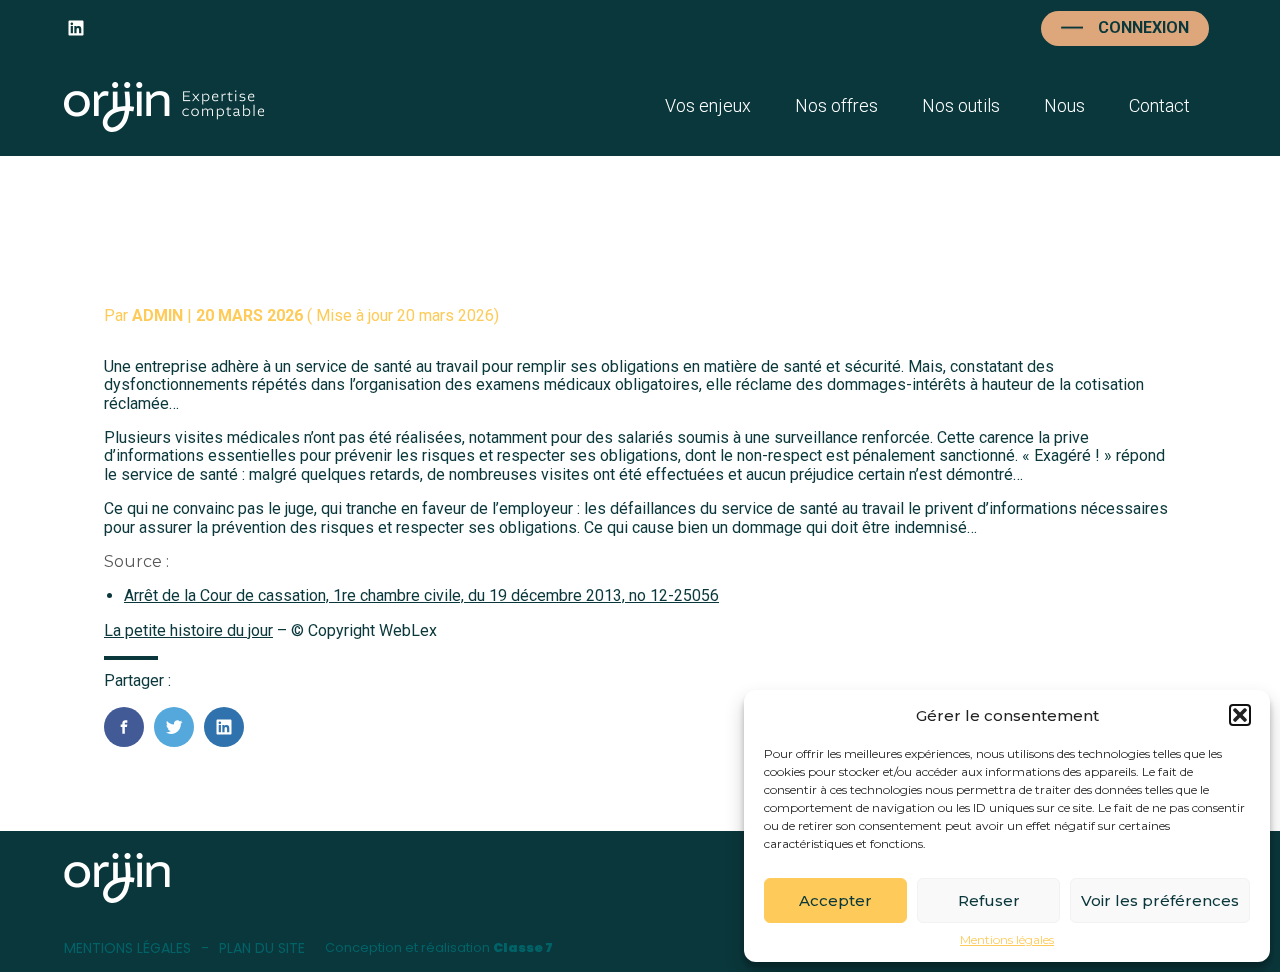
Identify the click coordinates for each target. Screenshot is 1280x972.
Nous (1064, 105)
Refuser (989, 900)
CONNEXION (1143, 27)
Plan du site (262, 948)
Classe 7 (523, 947)
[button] (1240, 715)
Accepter (835, 900)
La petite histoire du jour (188, 630)
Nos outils (961, 105)
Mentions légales (1007, 940)
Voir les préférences (1160, 900)
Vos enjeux (708, 105)
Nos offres (836, 105)
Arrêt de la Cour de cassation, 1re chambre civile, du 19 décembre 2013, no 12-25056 (421, 595)
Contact (1159, 105)
